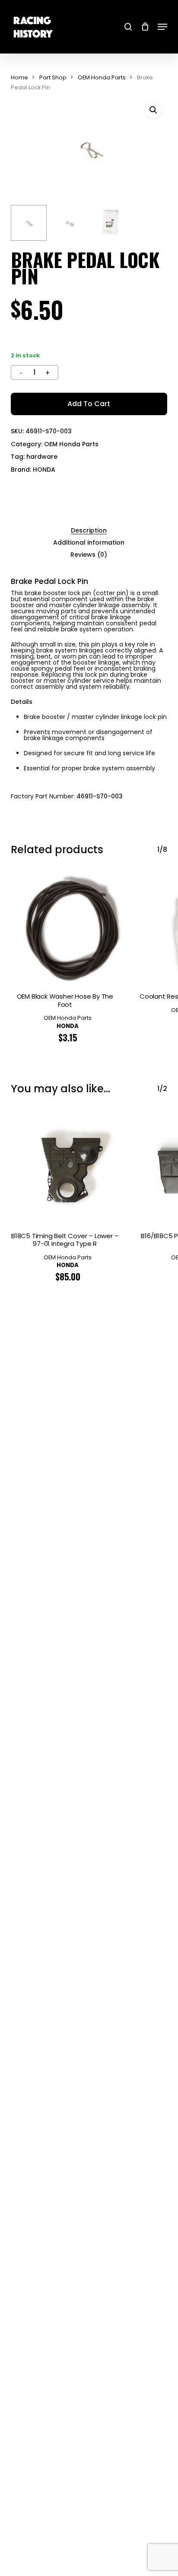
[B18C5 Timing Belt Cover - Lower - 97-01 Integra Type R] (68, 1168)
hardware (42, 457)
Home (19, 77)
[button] (162, 27)
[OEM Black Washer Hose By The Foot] (68, 929)
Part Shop (53, 77)
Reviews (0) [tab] (89, 555)
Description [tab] (89, 530)
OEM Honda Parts (102, 77)
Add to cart (89, 404)
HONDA (44, 470)
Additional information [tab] (89, 542)
